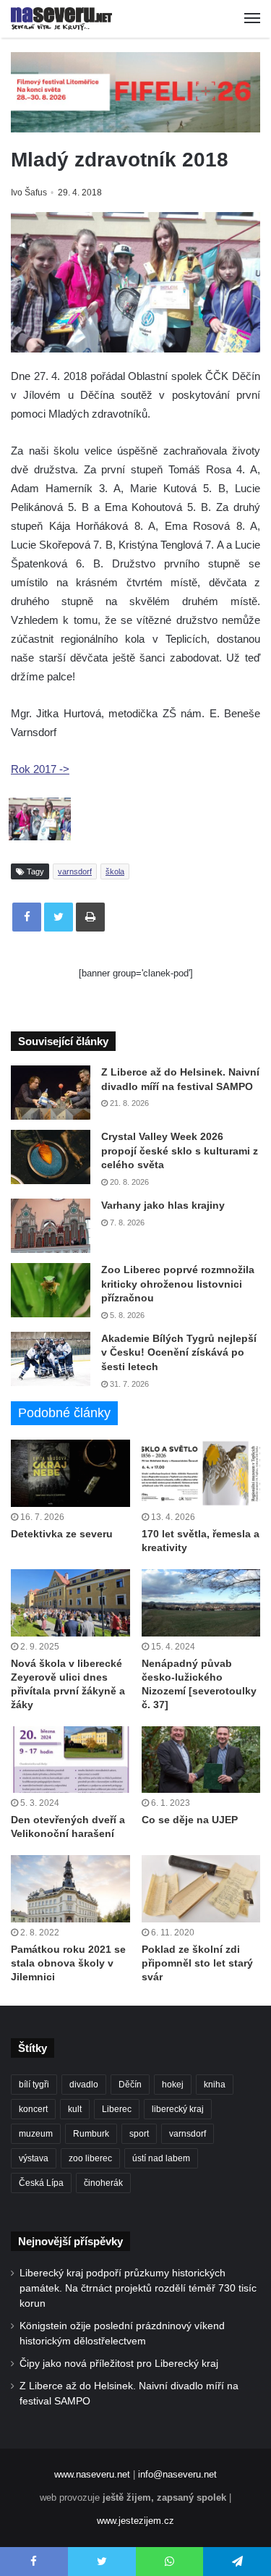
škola (115, 871)
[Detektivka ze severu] (70, 1473)
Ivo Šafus (29, 193)
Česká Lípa (41, 2183)
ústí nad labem (161, 2158)
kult (75, 2109)
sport (139, 2134)
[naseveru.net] (61, 19)
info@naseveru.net (177, 2474)
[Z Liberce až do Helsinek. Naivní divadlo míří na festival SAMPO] (51, 1093)
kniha (215, 2085)
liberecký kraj (178, 2109)
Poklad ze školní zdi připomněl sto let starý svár (197, 1963)
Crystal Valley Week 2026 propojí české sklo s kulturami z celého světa (180, 1150)
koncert (33, 2109)
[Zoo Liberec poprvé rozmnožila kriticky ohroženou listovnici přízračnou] (51, 1290)
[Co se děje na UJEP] (201, 1760)
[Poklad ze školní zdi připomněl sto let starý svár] (201, 1889)
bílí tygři (34, 2085)
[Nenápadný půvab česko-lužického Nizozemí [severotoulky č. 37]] (201, 1603)
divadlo (84, 2085)
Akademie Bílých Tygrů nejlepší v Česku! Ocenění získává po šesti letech (179, 1352)
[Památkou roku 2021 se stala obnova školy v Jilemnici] (70, 1889)
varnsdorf (75, 871)
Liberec (117, 2109)
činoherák (103, 2183)
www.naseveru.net (92, 2474)
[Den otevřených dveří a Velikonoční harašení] (70, 1760)
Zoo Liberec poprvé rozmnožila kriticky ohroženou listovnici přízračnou (178, 1284)
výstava (34, 2158)
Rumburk (91, 2134)
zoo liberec (90, 2158)
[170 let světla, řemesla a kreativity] (201, 1473)
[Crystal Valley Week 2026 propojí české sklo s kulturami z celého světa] (51, 1157)
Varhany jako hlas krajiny (163, 1205)
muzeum (36, 2134)
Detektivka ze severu (62, 1534)
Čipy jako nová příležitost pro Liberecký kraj (119, 2364)
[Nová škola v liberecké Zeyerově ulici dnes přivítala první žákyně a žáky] (70, 1603)
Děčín (130, 2085)
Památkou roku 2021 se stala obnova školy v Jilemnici (68, 1963)
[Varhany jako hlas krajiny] (51, 1226)
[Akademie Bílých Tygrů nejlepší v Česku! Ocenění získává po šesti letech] (51, 1359)
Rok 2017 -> (40, 769)
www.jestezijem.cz (135, 2521)
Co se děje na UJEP (190, 1820)
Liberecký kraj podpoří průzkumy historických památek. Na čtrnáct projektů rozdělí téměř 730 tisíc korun (138, 2288)
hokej (173, 2085)
